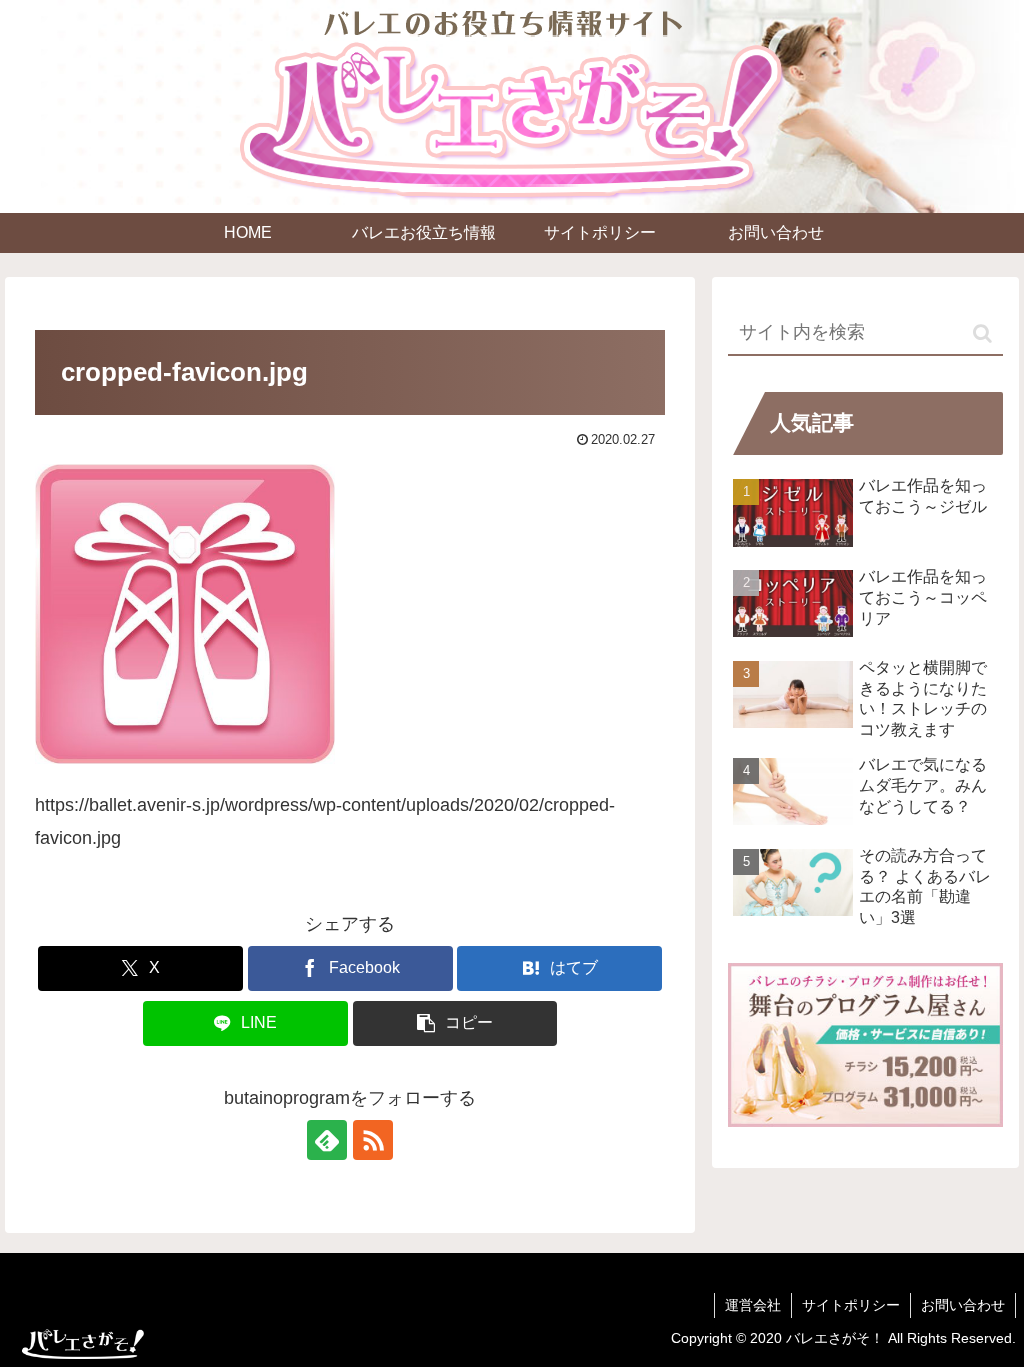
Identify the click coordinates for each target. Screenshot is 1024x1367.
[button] (455, 1023)
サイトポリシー (851, 1305)
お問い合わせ (963, 1305)
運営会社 (753, 1305)
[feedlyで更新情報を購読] (327, 1140)
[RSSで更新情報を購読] (373, 1140)
